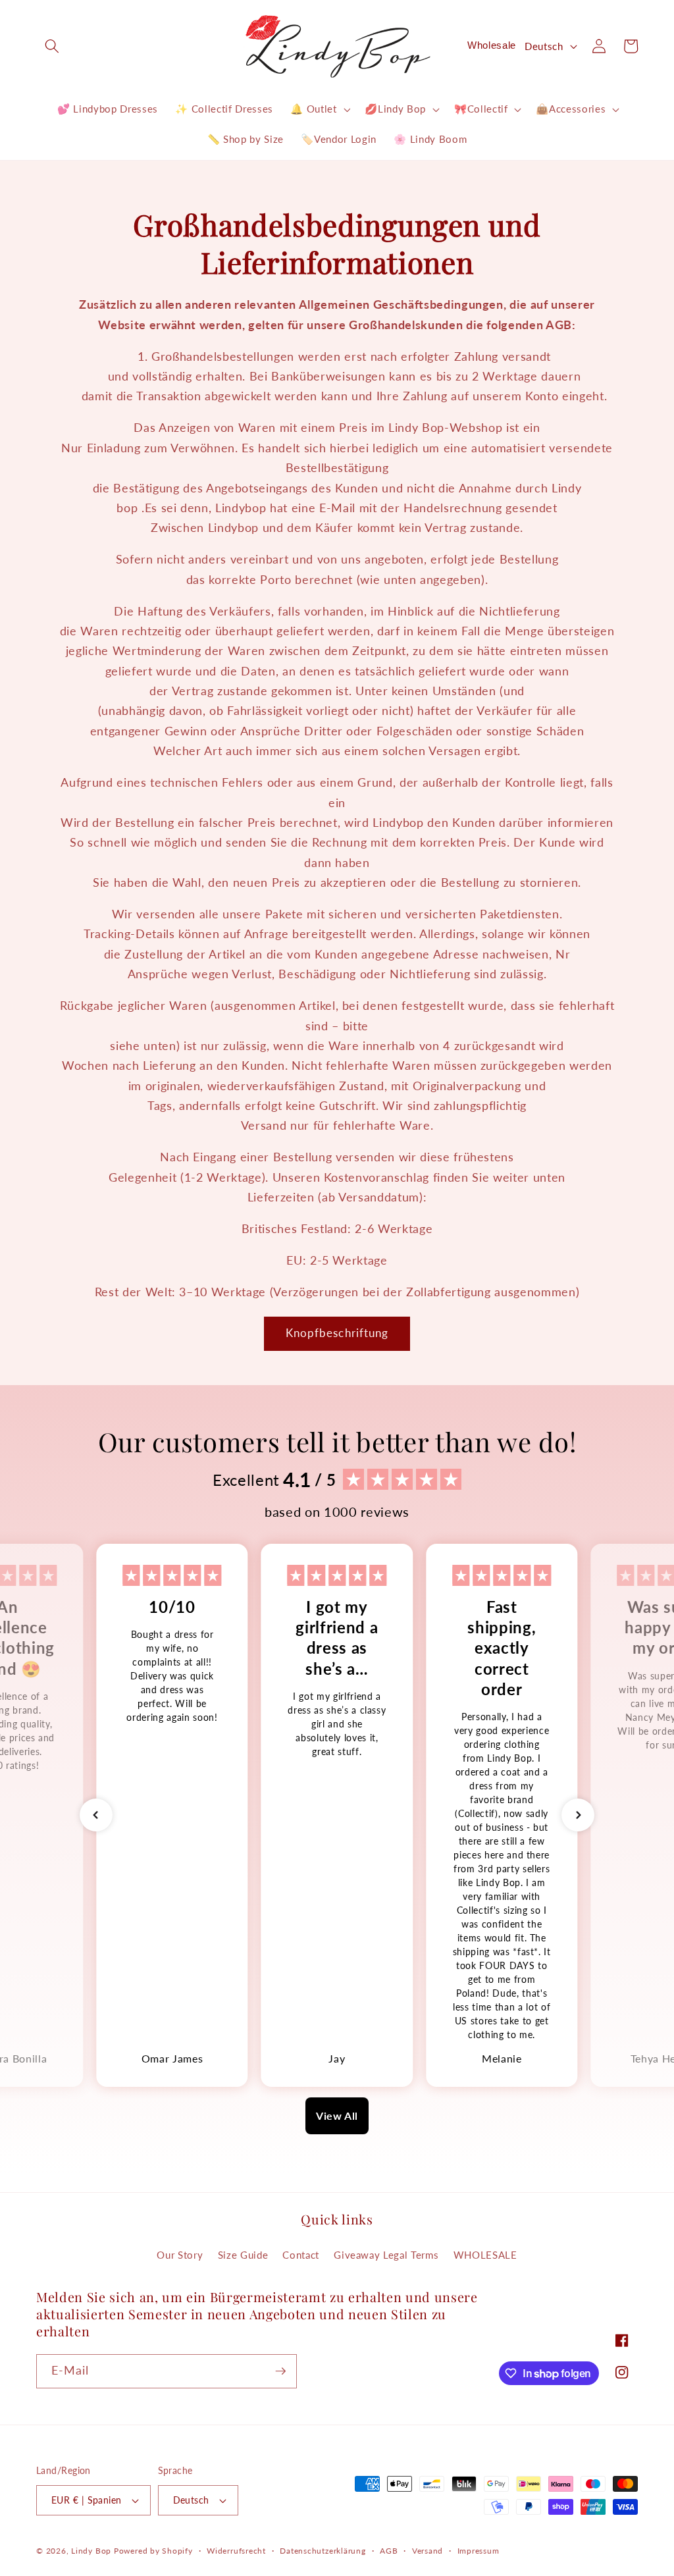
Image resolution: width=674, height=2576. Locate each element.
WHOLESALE (485, 2255)
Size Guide (243, 2255)
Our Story (180, 2255)
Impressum (479, 2551)
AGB (389, 2551)
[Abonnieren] (280, 2371)
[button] (52, 46)
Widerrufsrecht (236, 2551)
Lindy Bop (91, 2551)
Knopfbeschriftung (337, 1333)
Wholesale (492, 45)
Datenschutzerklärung (323, 2551)
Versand (428, 2551)
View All (337, 2116)
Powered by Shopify (153, 2551)
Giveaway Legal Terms (386, 2255)
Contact (301, 2255)
